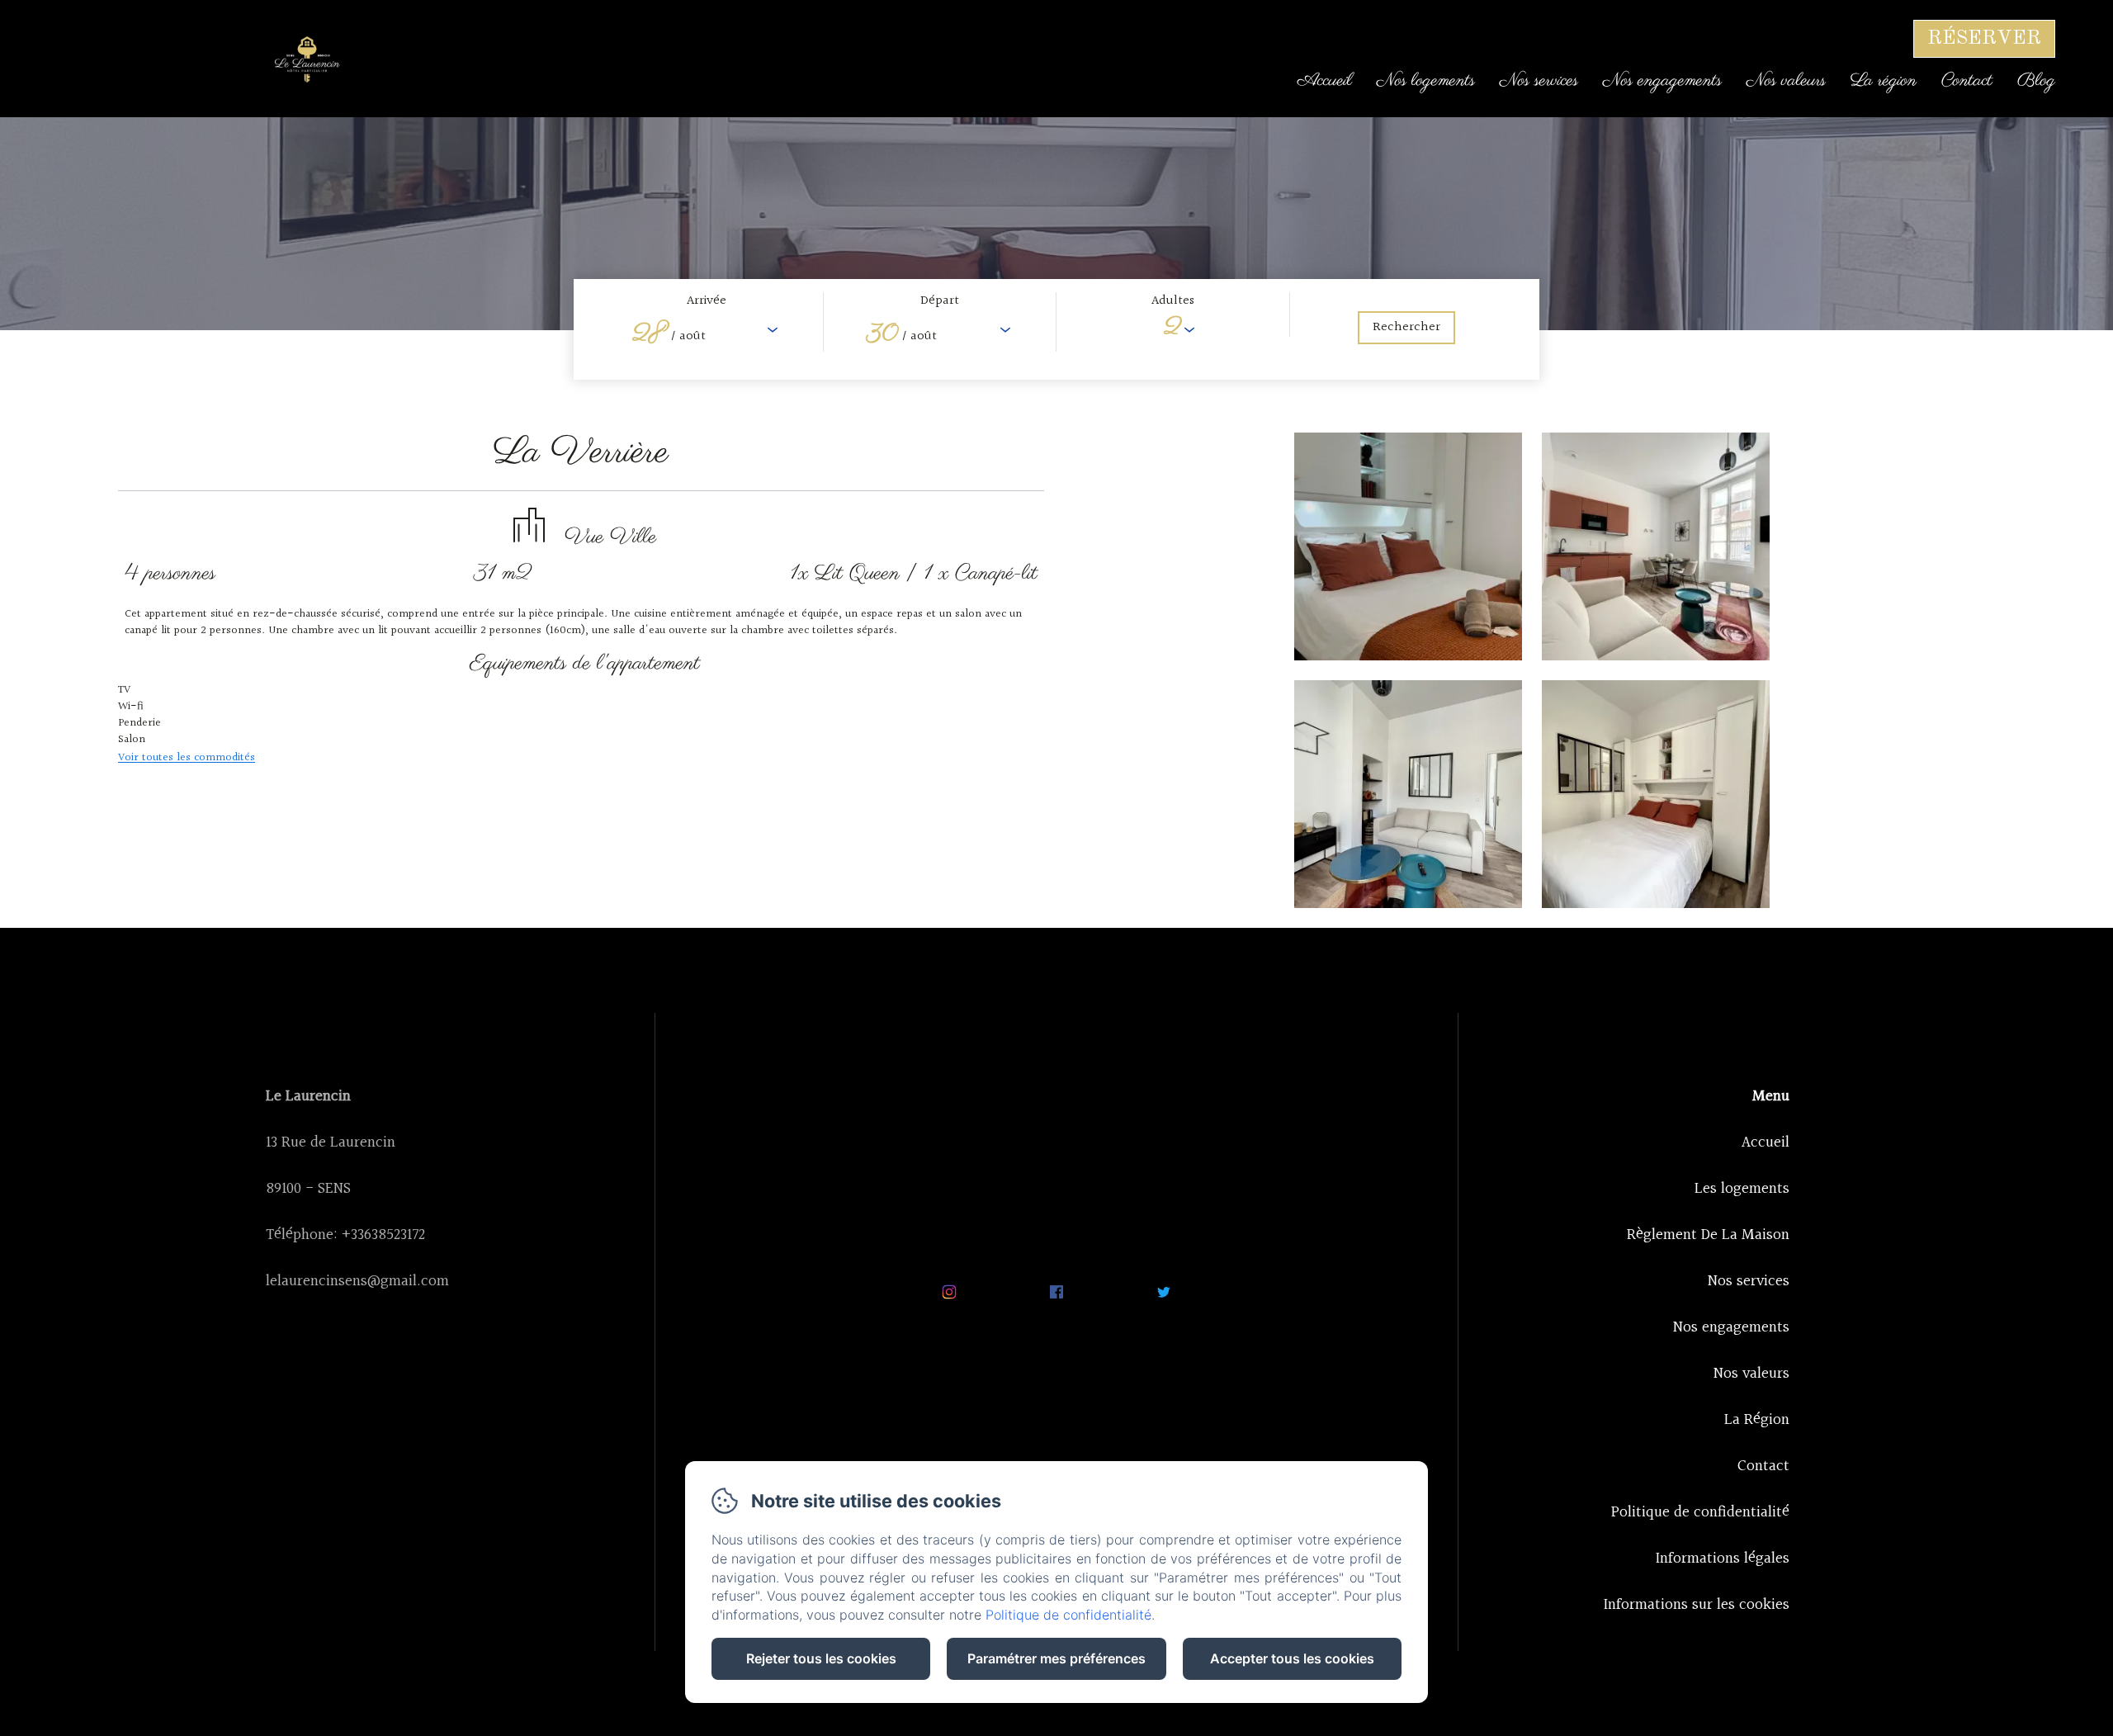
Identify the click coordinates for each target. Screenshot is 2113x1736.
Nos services (1539, 81)
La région (1884, 81)
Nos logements (1426, 81)
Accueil (1325, 81)
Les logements (1742, 1189)
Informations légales (1723, 1559)
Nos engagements (1662, 81)
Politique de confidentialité (1700, 1512)
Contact (1967, 81)
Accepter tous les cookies (1292, 1658)
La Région (1757, 1420)
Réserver (1984, 39)
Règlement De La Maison (1708, 1235)
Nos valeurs (1786, 81)
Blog (2036, 81)
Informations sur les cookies (1697, 1605)
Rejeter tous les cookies (821, 1658)
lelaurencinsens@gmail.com (357, 1281)
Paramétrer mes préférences (1056, 1658)
